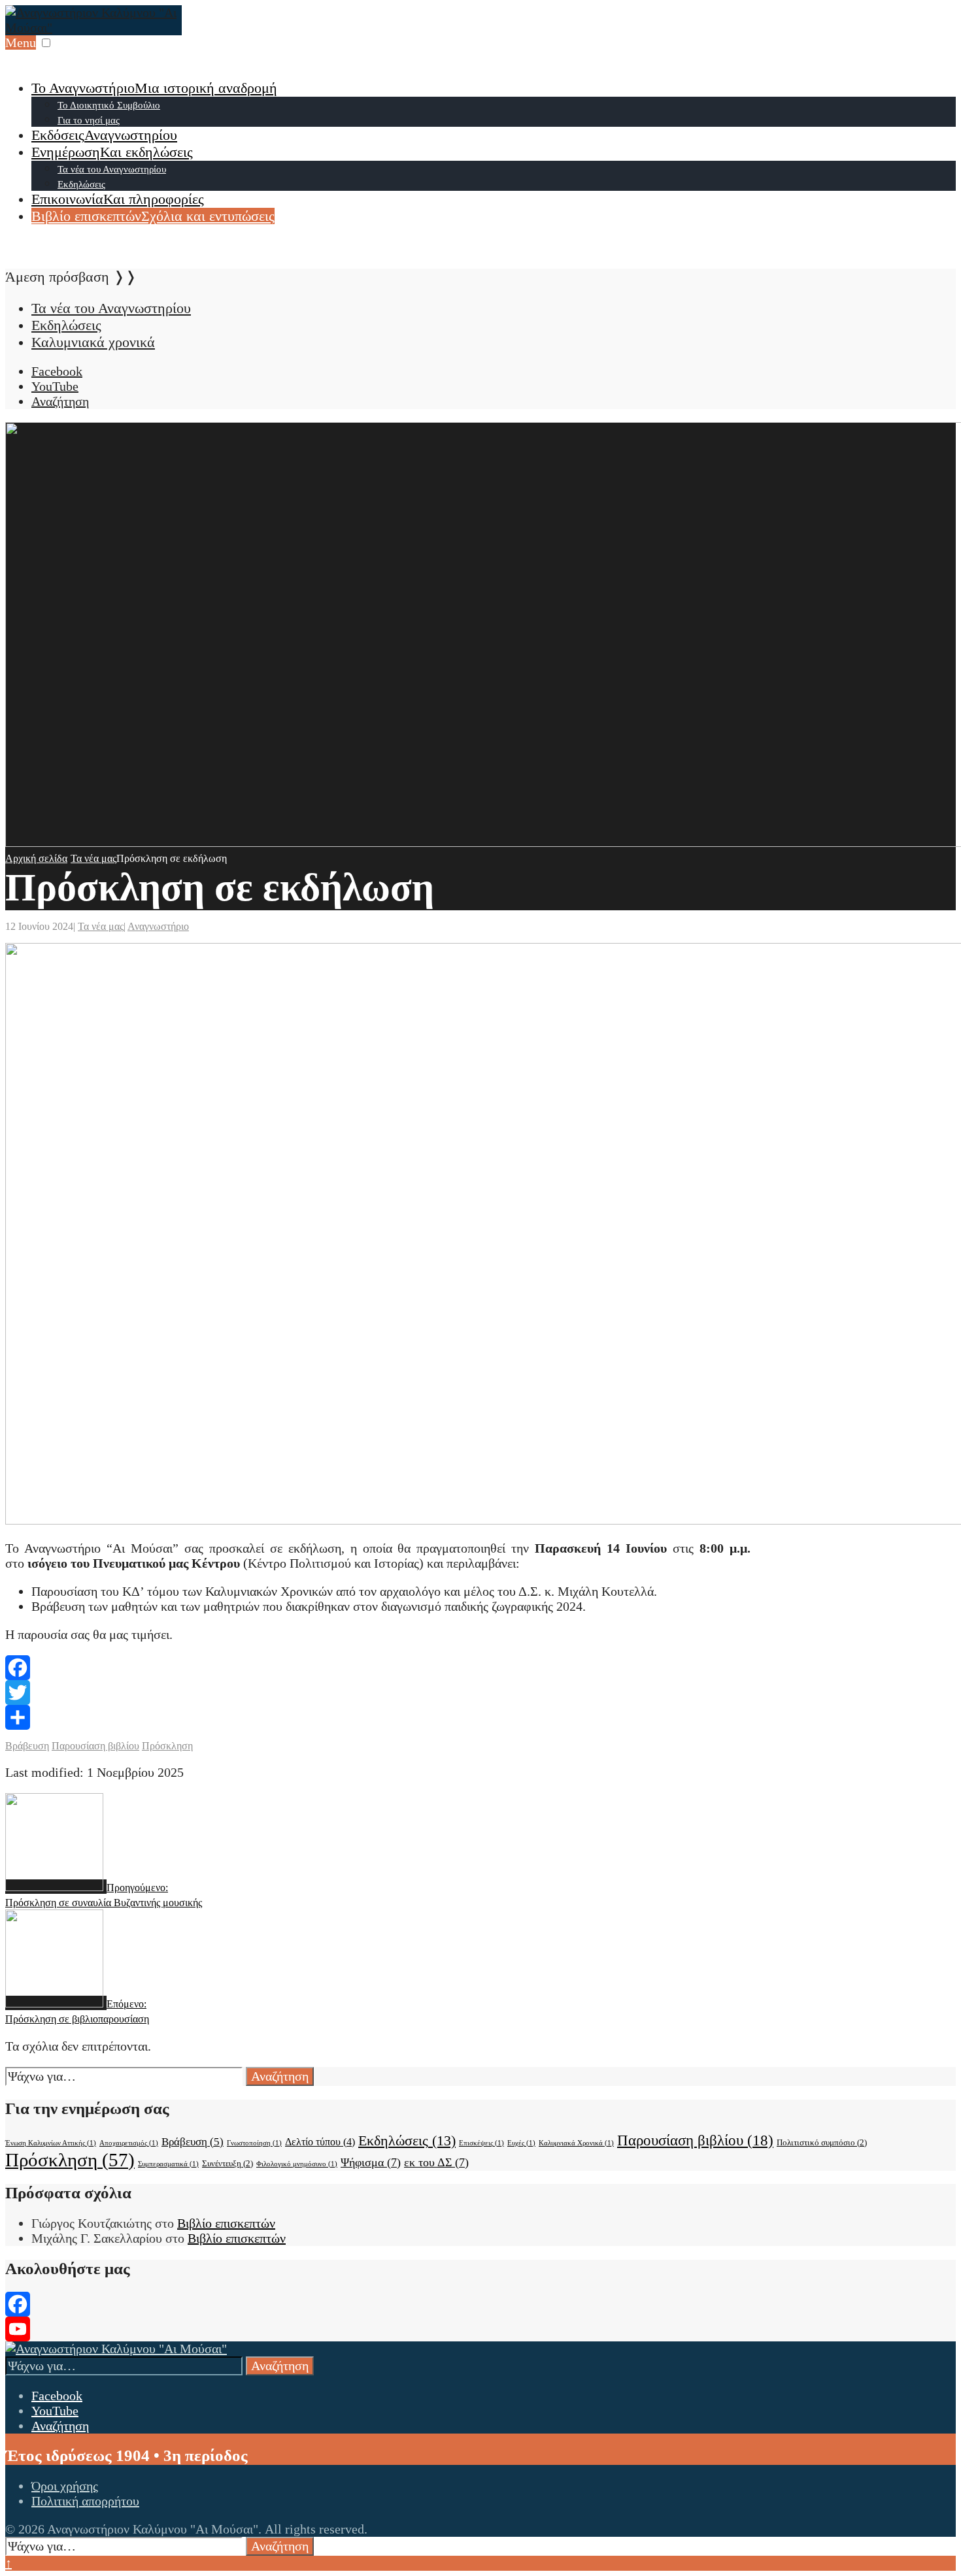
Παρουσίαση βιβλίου (95, 1746)
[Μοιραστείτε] (480, 1717)
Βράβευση (27, 1746)
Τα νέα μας (93, 858)
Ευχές (521, 2143)
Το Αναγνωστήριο (154, 88)
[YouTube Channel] (480, 2329)
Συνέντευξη (228, 2163)
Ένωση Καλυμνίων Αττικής (51, 2143)
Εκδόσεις (104, 135)
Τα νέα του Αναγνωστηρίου (112, 169)
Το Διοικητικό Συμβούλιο (109, 105)
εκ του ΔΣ (436, 2162)
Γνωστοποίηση (254, 2143)
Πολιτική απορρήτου (85, 2501)
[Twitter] (480, 1693)
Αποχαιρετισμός (129, 2143)
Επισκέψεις (481, 2143)
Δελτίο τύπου (320, 2142)
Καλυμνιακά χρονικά (93, 342)
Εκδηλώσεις (81, 184)
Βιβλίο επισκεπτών (153, 216)
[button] (46, 43)
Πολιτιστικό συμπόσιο (822, 2142)
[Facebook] (480, 1668)
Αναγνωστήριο (158, 926)
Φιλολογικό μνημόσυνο (297, 2164)
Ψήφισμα (371, 2162)
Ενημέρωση (112, 152)
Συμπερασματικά (168, 2164)
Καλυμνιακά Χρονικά (576, 2143)
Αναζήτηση (280, 2076)
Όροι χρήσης (65, 2486)
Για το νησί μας (89, 120)
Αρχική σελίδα (36, 858)
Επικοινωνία (118, 199)
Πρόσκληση (167, 1746)
